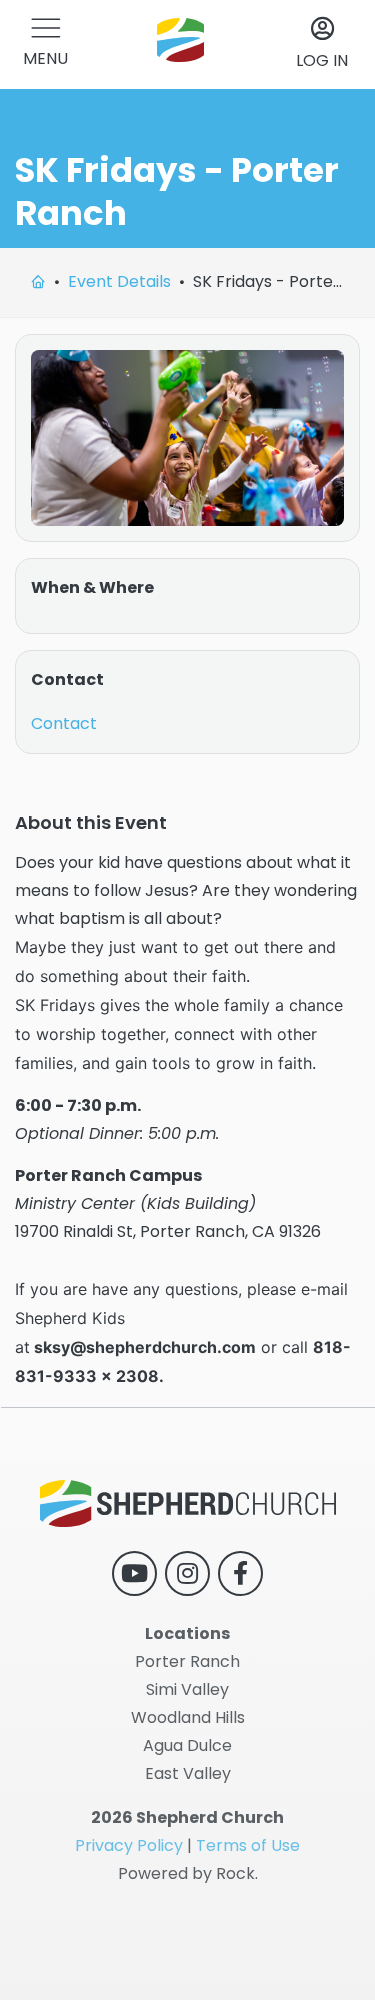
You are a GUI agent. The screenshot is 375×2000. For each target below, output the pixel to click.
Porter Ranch (187, 1661)
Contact (64, 723)
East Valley (188, 1773)
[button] (45, 44)
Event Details (119, 281)
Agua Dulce (187, 1745)
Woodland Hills (188, 1717)
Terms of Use (248, 1845)
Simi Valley (187, 1689)
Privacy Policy (129, 1845)
